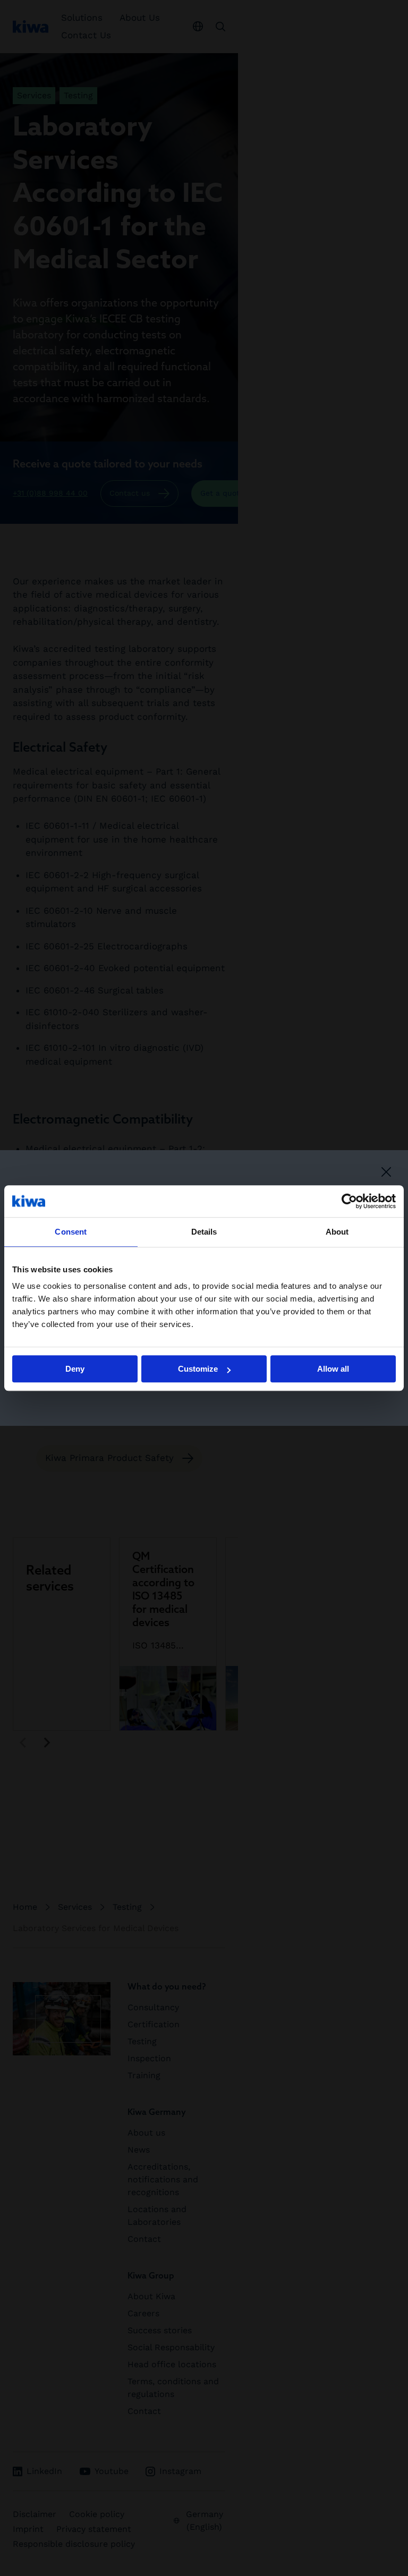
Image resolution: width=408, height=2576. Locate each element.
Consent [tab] (71, 1232)
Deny (75, 1369)
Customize (198, 1369)
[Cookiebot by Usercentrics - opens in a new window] (349, 1201)
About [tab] (337, 1232)
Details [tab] (204, 1232)
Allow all (333, 1369)
